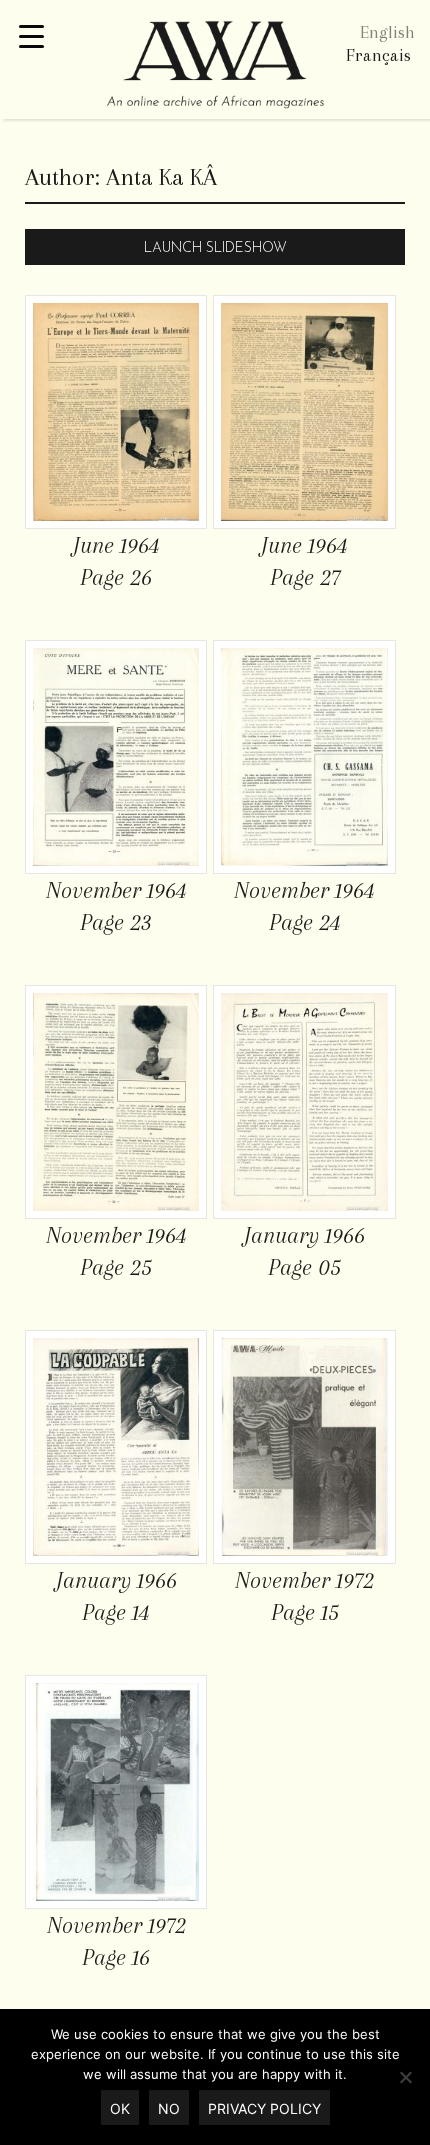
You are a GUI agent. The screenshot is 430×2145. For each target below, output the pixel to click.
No (169, 2108)
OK (120, 2108)
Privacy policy (264, 2108)
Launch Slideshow (215, 248)
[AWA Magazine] (215, 67)
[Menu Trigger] (31, 37)
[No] (405, 2077)
